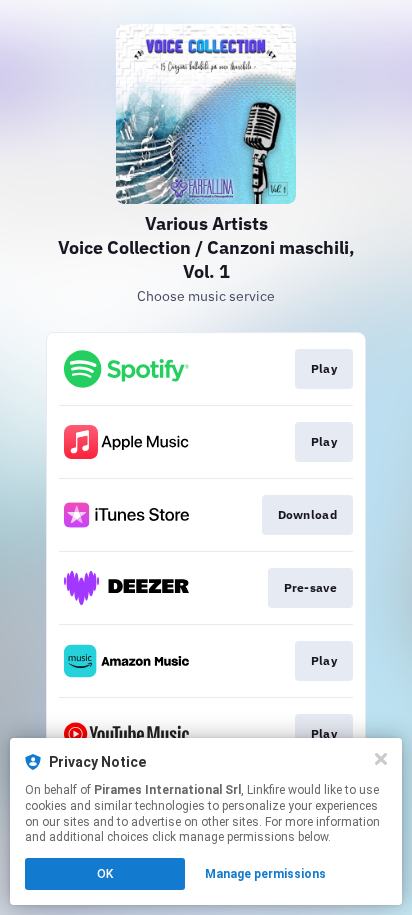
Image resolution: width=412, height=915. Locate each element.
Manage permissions (265, 874)
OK (105, 874)
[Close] (381, 759)
